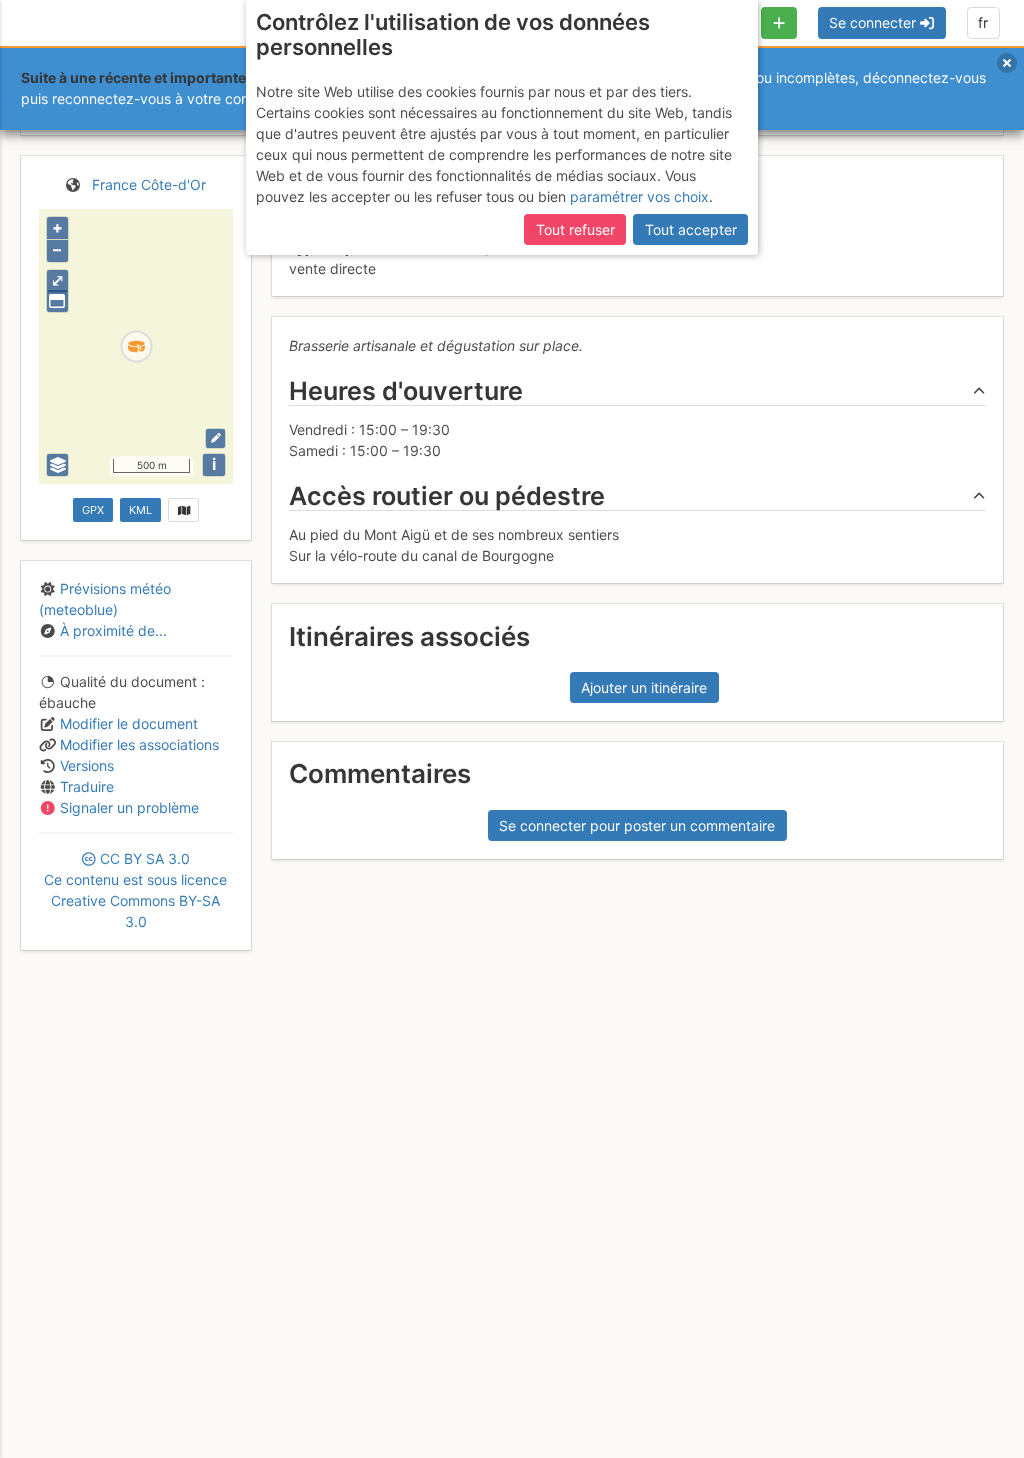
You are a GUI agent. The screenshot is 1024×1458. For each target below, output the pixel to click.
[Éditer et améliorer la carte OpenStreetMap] (215, 438)
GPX (93, 510)
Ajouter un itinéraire (644, 687)
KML (140, 510)
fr (983, 22)
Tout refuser (575, 229)
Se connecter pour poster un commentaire (637, 825)
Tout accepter (691, 229)
